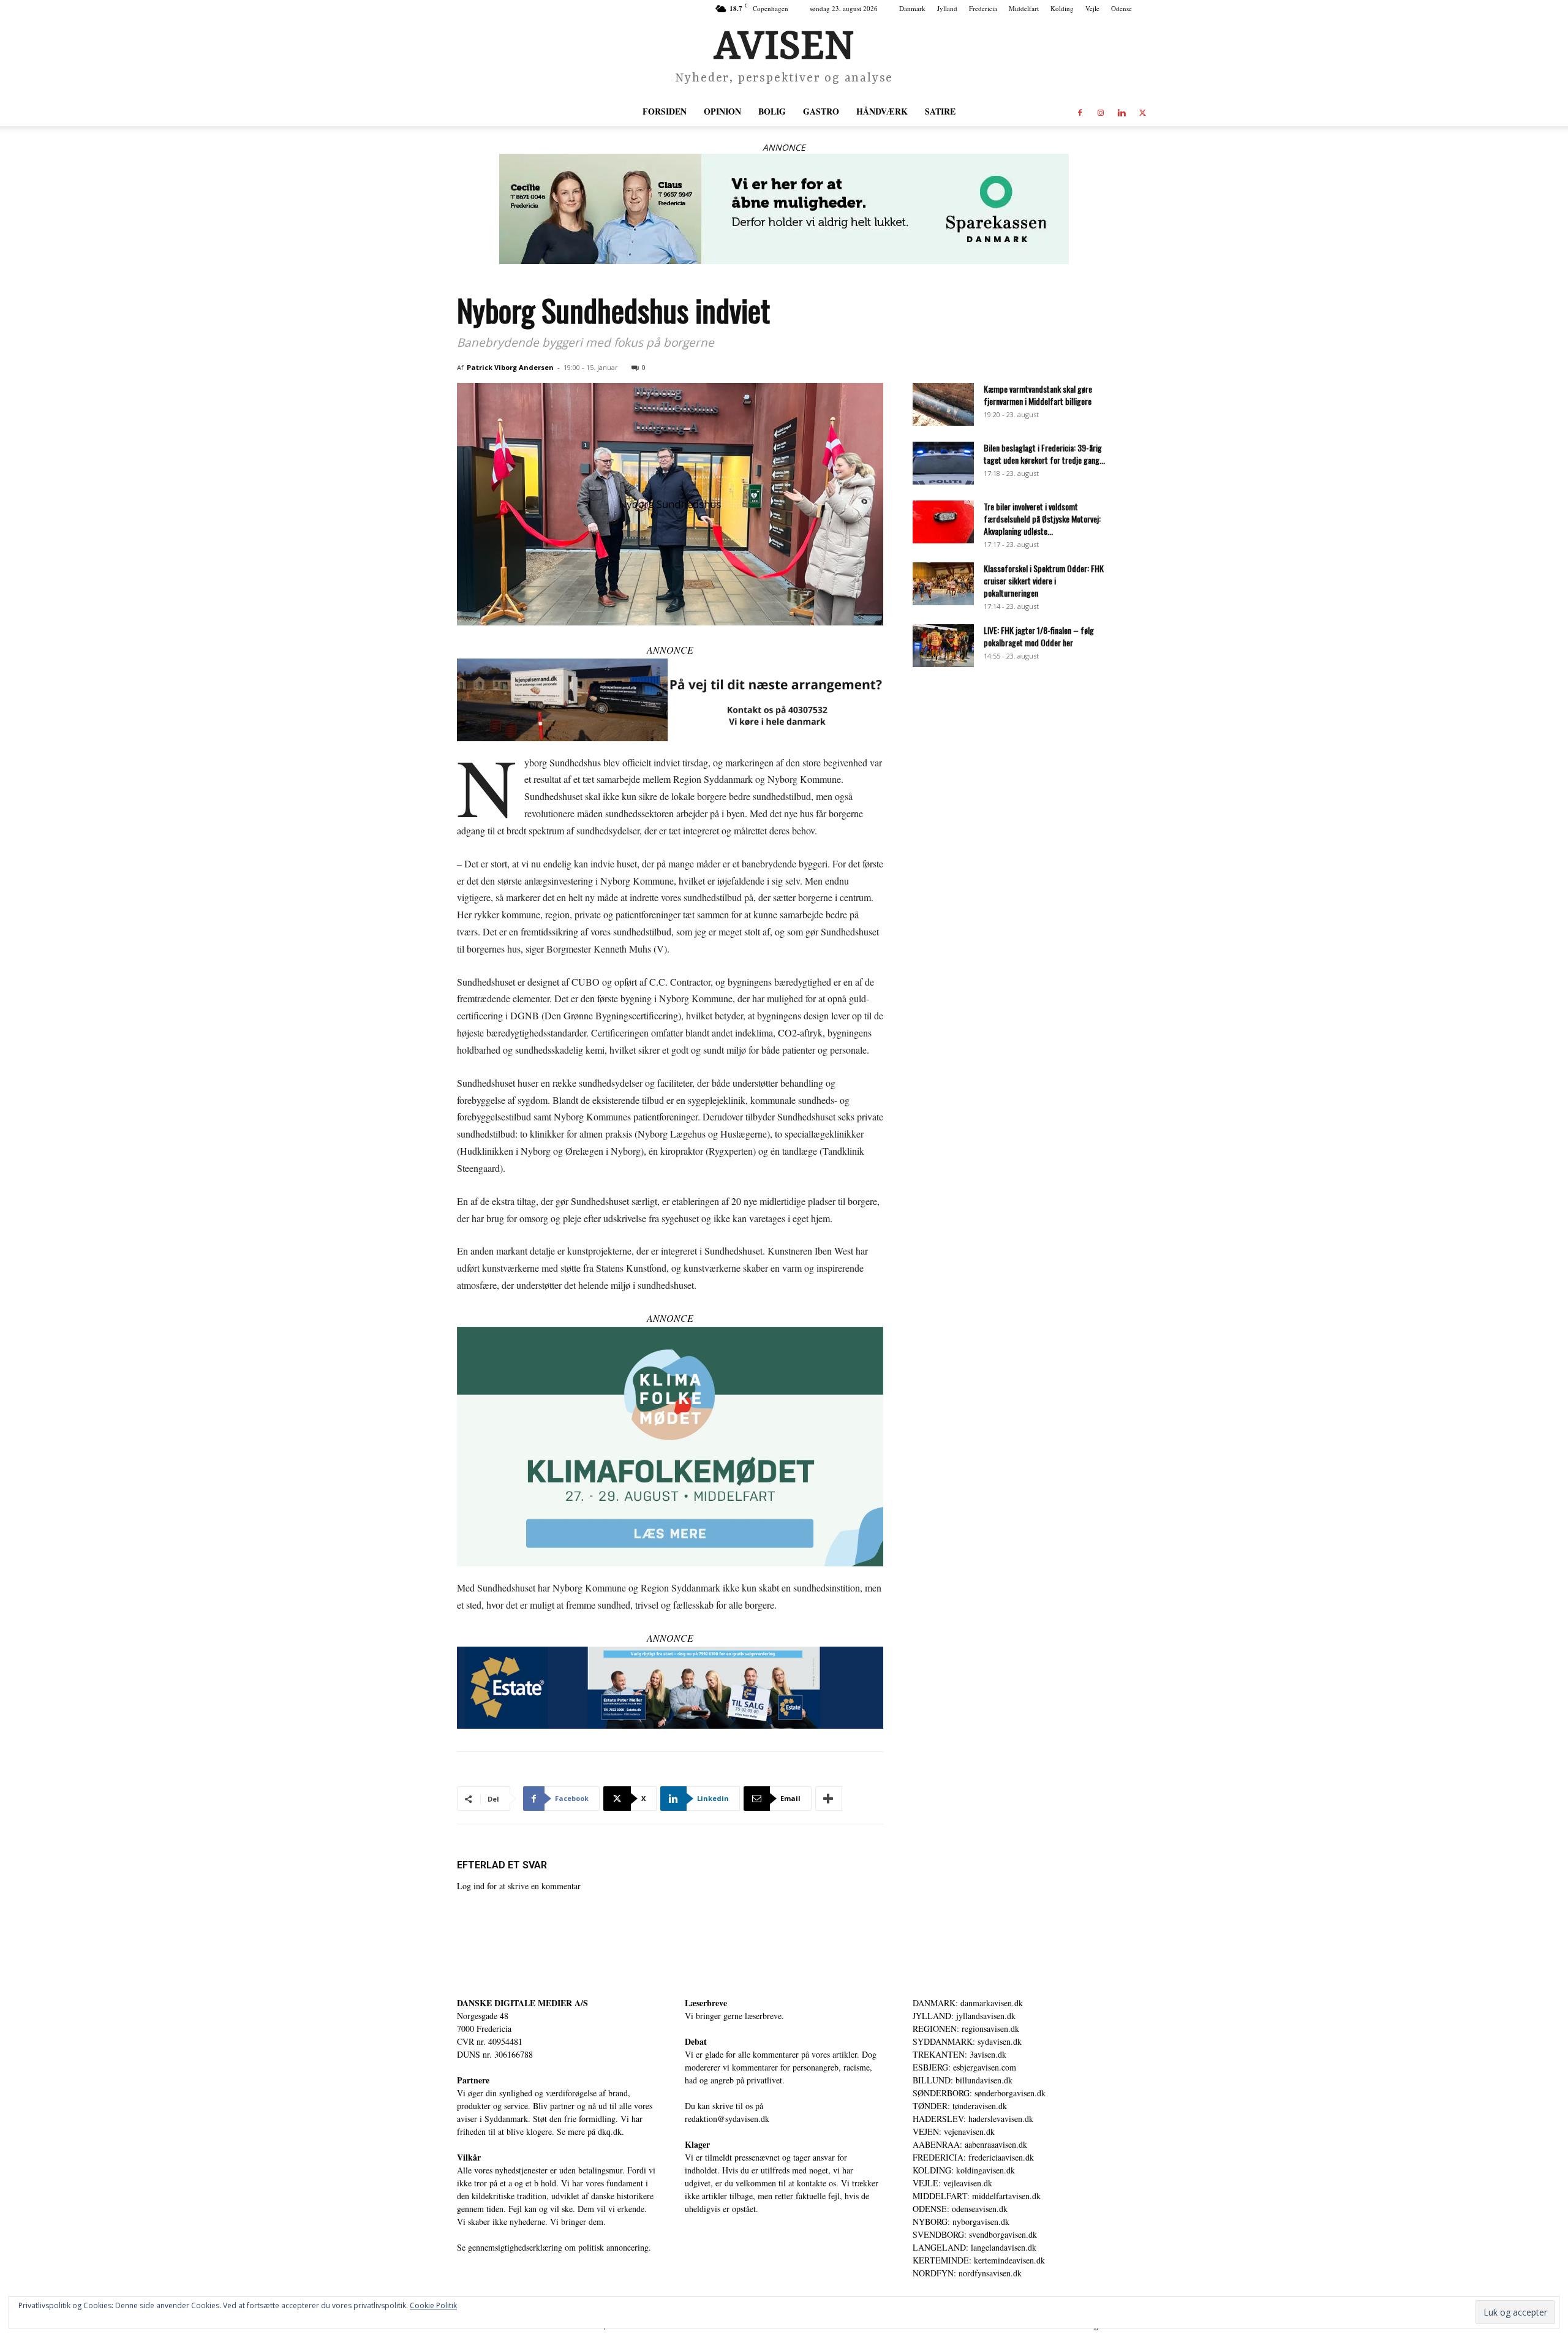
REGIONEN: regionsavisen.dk (966, 2029)
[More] (829, 1799)
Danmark (912, 8)
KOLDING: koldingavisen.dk (964, 2170)
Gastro (821, 111)
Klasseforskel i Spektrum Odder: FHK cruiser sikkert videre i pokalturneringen (1044, 580)
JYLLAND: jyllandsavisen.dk (964, 2016)
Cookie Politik (433, 2305)
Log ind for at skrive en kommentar (519, 1886)
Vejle (1092, 8)
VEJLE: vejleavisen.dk (952, 2183)
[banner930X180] (670, 700)
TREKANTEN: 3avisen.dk (959, 2054)
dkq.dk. (611, 2131)
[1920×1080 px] (670, 1447)
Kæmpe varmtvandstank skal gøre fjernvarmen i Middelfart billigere (1038, 395)
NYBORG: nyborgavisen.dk (961, 2222)
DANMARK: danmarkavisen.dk (968, 2003)
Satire (940, 111)
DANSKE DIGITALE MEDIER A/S (522, 2003)
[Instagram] (1101, 111)
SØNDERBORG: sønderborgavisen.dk (979, 2093)
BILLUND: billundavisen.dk (963, 2080)
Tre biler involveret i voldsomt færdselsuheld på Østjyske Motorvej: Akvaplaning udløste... (1042, 519)
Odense (1121, 8)
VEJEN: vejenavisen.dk (954, 2131)
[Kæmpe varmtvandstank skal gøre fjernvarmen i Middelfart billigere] (943, 404)
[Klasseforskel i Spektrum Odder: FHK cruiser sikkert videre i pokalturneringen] (943, 584)
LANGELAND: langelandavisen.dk (974, 2247)
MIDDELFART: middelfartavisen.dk (977, 2196)
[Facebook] (1080, 111)
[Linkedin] (1121, 111)
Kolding (1062, 8)
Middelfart (1024, 8)
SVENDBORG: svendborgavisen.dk (975, 2234)
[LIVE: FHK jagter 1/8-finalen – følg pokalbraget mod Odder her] (943, 646)
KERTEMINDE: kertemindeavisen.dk (979, 2260)
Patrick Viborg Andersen (510, 367)
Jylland (947, 8)
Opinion (722, 111)
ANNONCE (784, 147)
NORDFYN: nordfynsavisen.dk (967, 2273)
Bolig (772, 111)
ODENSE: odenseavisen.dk (960, 2209)
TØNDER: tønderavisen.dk (960, 2106)
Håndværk (882, 111)
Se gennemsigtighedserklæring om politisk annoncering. (554, 2247)
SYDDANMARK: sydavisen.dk (967, 2041)
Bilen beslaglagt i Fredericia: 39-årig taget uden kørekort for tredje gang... (1044, 454)
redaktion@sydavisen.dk (727, 2119)
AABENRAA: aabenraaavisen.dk (970, 2144)
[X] (1142, 111)
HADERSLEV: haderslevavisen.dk (973, 2119)
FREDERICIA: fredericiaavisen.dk (973, 2157)
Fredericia (983, 8)
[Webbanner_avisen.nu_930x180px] (784, 209)
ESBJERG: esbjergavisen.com (964, 2067)
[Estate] (670, 1688)
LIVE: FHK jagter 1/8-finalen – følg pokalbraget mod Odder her (1039, 636)
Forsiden (665, 111)
